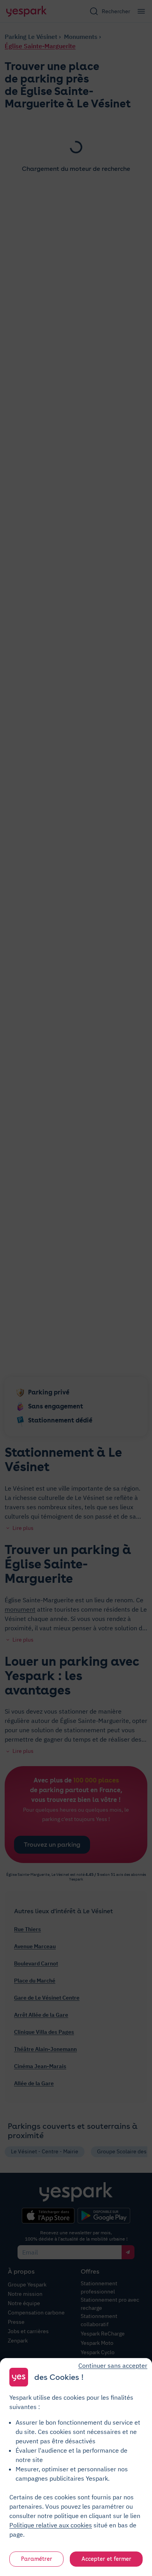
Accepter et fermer (106, 2559)
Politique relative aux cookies (51, 2525)
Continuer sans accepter (113, 2365)
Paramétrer (37, 2559)
